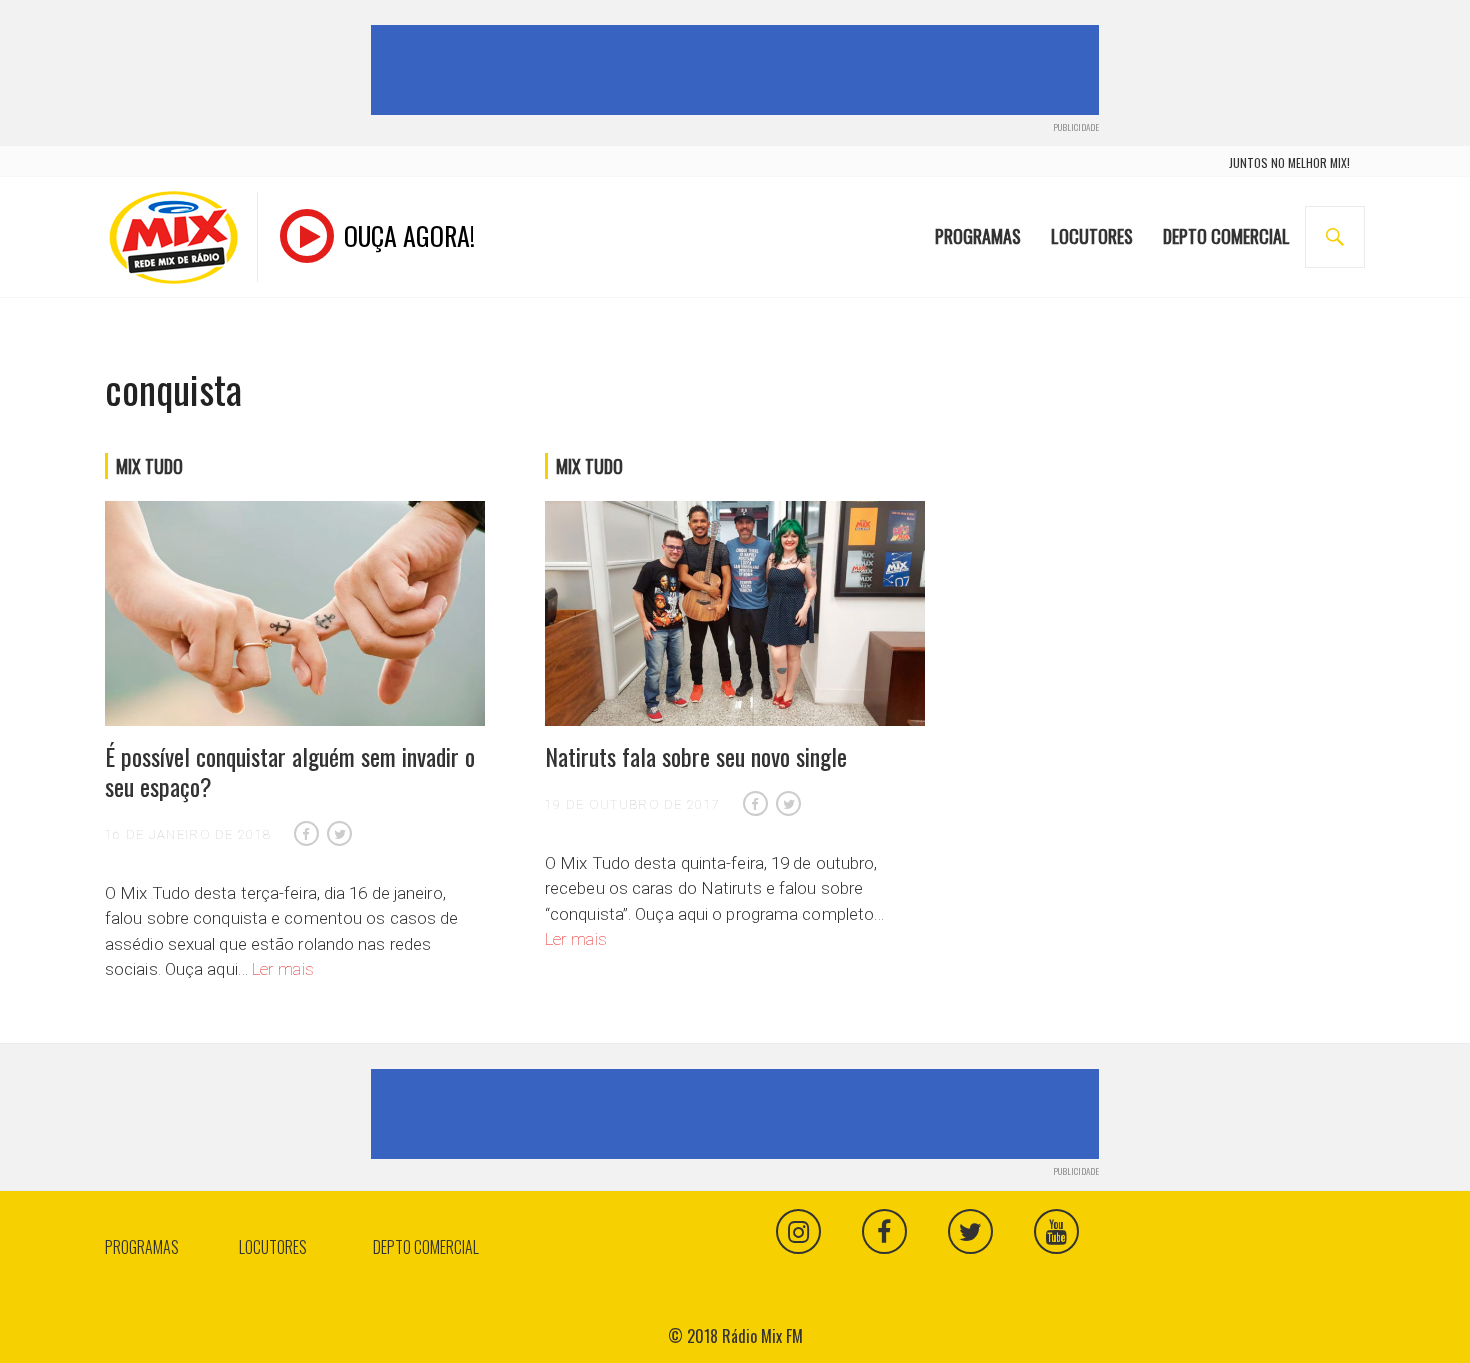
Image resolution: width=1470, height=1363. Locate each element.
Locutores (1092, 236)
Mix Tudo (149, 466)
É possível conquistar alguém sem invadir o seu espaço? (290, 771)
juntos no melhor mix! (1289, 162)
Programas (978, 236)
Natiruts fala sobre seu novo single (696, 756)
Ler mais (283, 969)
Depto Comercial (1226, 236)
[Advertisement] (739, 70)
